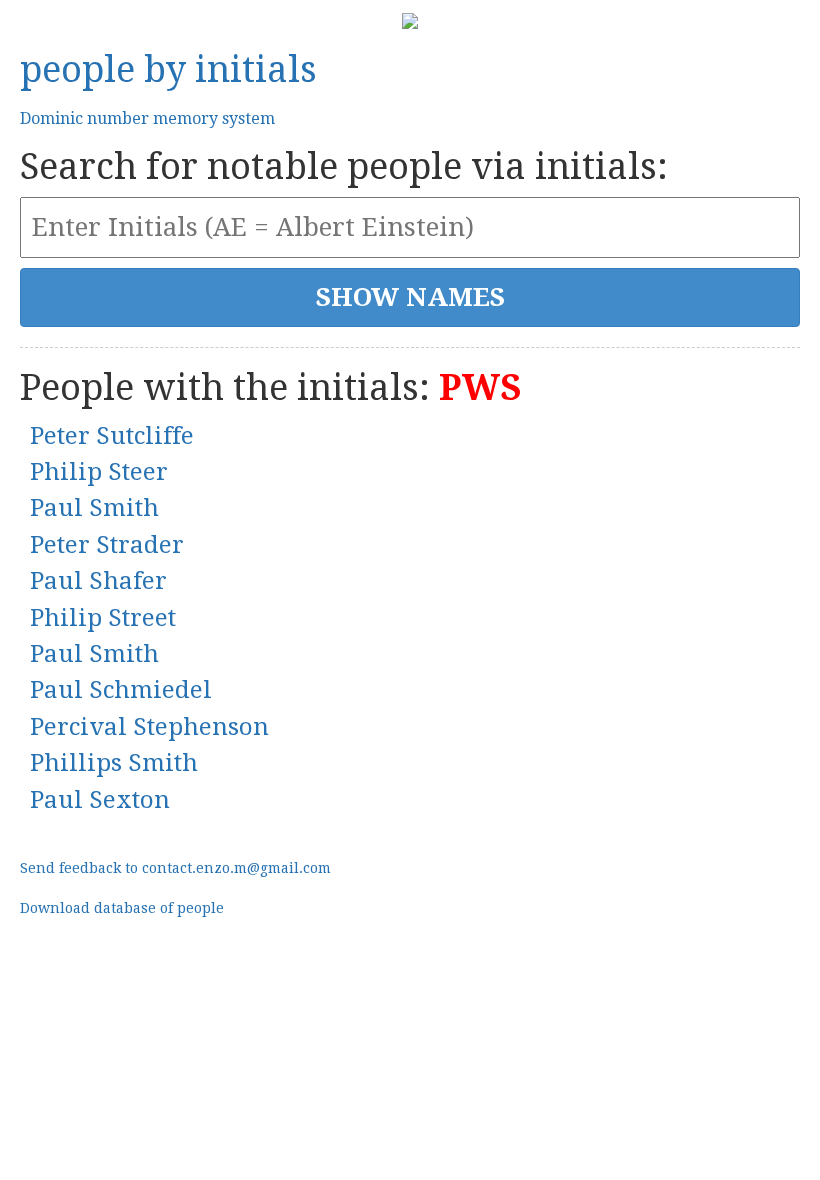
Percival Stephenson (149, 727)
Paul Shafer (98, 581)
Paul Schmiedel (121, 690)
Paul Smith (94, 508)
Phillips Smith (114, 763)
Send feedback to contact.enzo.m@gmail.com (175, 868)
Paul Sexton (100, 800)
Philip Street (103, 618)
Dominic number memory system (147, 118)
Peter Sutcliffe (112, 436)
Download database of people (122, 908)
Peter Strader (107, 545)
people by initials (168, 69)
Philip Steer (99, 472)
